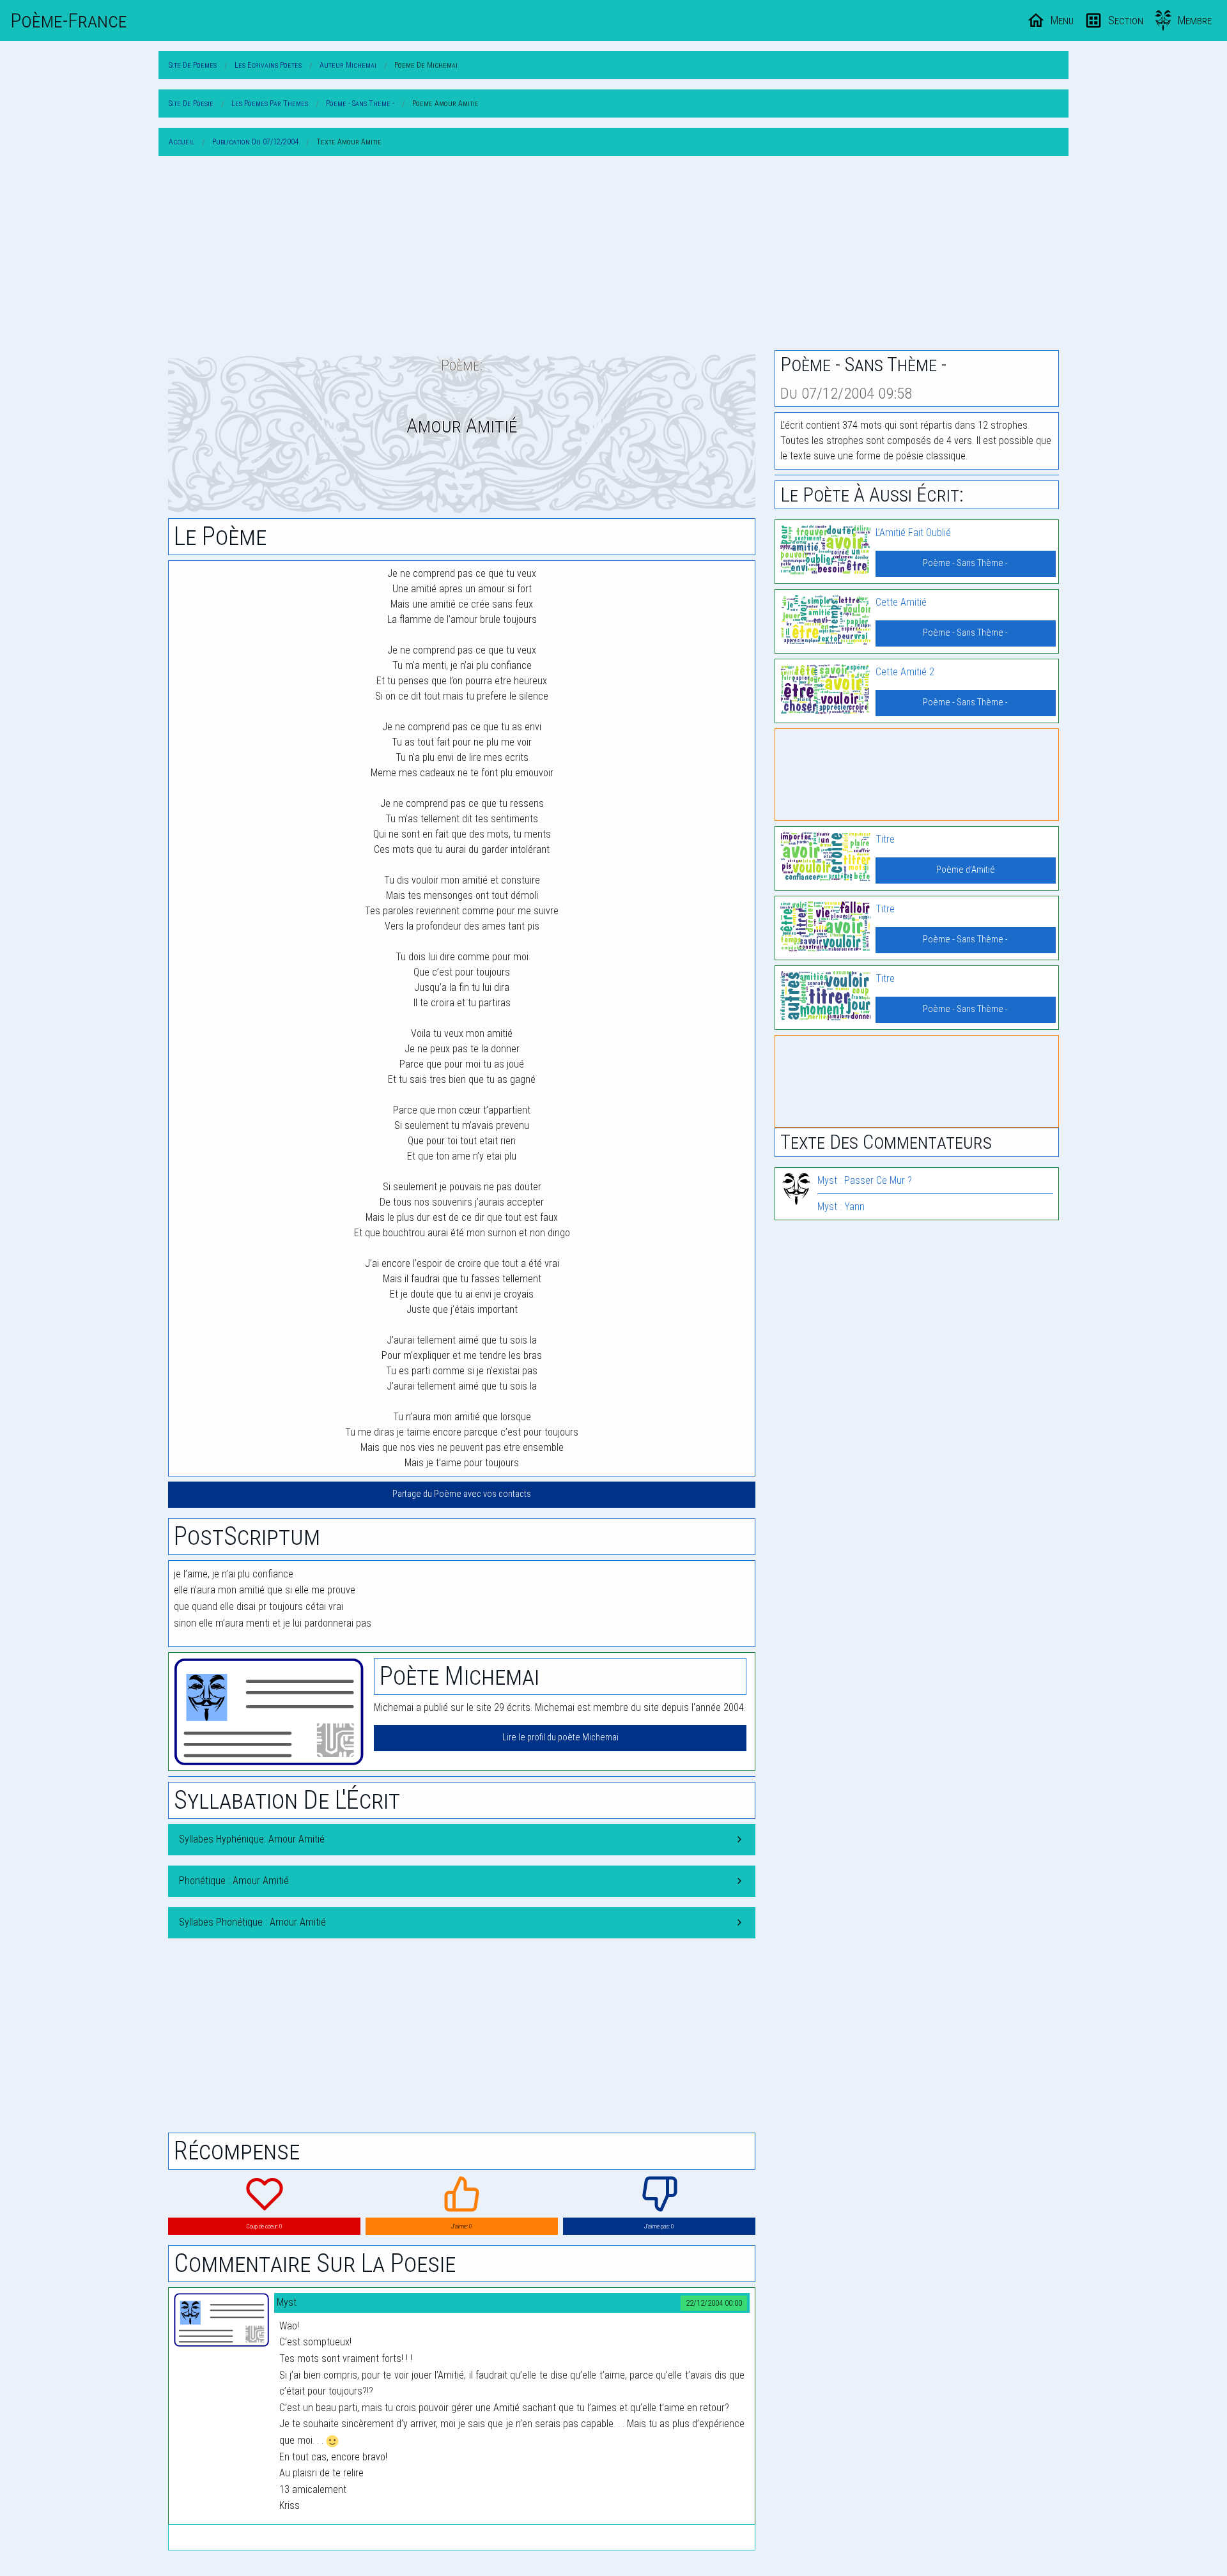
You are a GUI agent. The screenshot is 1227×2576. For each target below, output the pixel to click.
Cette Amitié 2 (905, 672)
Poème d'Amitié (966, 870)
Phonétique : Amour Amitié (234, 1881)
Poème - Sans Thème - (965, 563)
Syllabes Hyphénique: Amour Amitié (252, 1839)
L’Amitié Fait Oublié (913, 533)
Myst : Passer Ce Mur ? (865, 1180)
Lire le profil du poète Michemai (560, 1737)
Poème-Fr (69, 20)
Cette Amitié (901, 602)
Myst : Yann (841, 1207)
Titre (885, 839)
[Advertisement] (613, 256)
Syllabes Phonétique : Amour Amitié (252, 1922)
